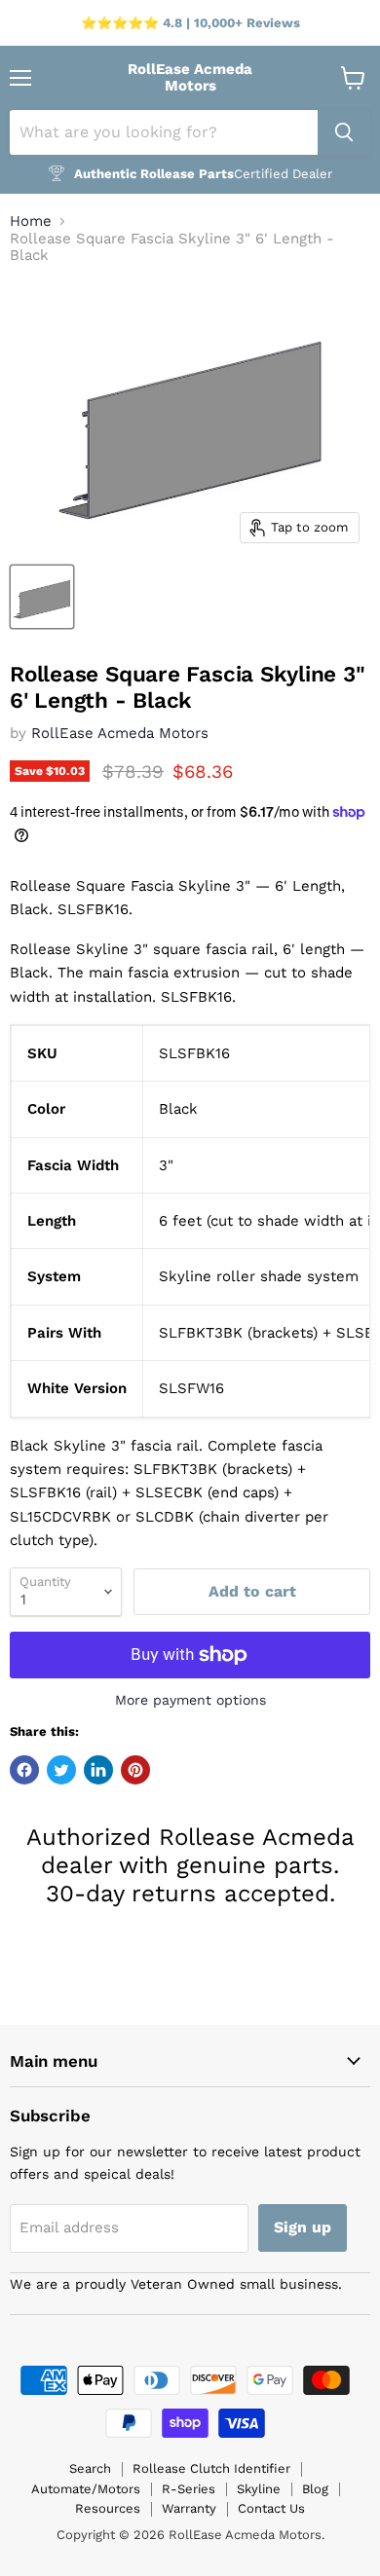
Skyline (259, 2489)
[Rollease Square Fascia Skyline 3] (42, 597)
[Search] (344, 132)
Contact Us (271, 2508)
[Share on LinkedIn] (98, 1770)
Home (31, 221)
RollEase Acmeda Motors (120, 733)
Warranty (189, 2508)
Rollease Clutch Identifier (211, 2468)
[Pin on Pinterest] (135, 1770)
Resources (108, 2508)
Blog (315, 2489)
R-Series (189, 2489)
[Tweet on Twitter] (61, 1770)
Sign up (303, 2227)
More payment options (190, 1700)
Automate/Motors (86, 2489)
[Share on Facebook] (24, 1770)
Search (90, 2468)
